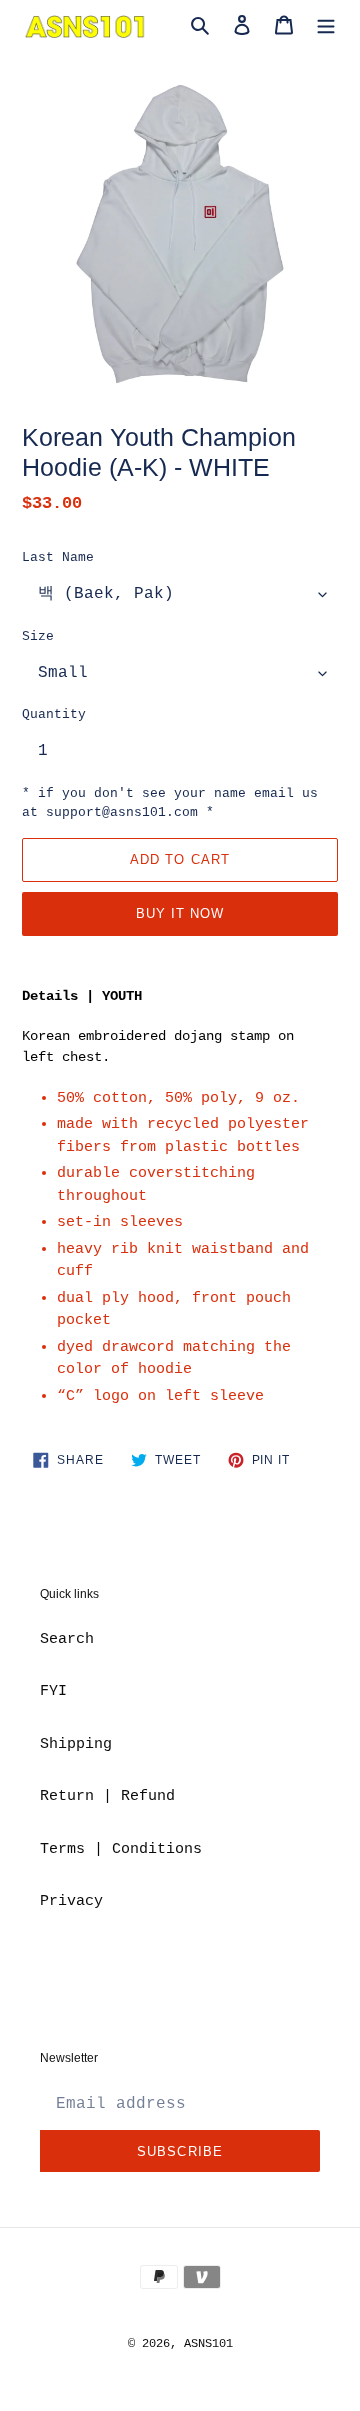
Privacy (71, 1901)
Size (38, 636)
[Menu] (326, 26)
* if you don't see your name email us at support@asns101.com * (170, 803)
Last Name (58, 557)
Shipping (76, 1744)
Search (67, 1639)
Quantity (54, 714)
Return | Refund (107, 1796)
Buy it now (180, 913)
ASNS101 (208, 2344)
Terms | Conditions (121, 1849)
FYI (53, 1691)
